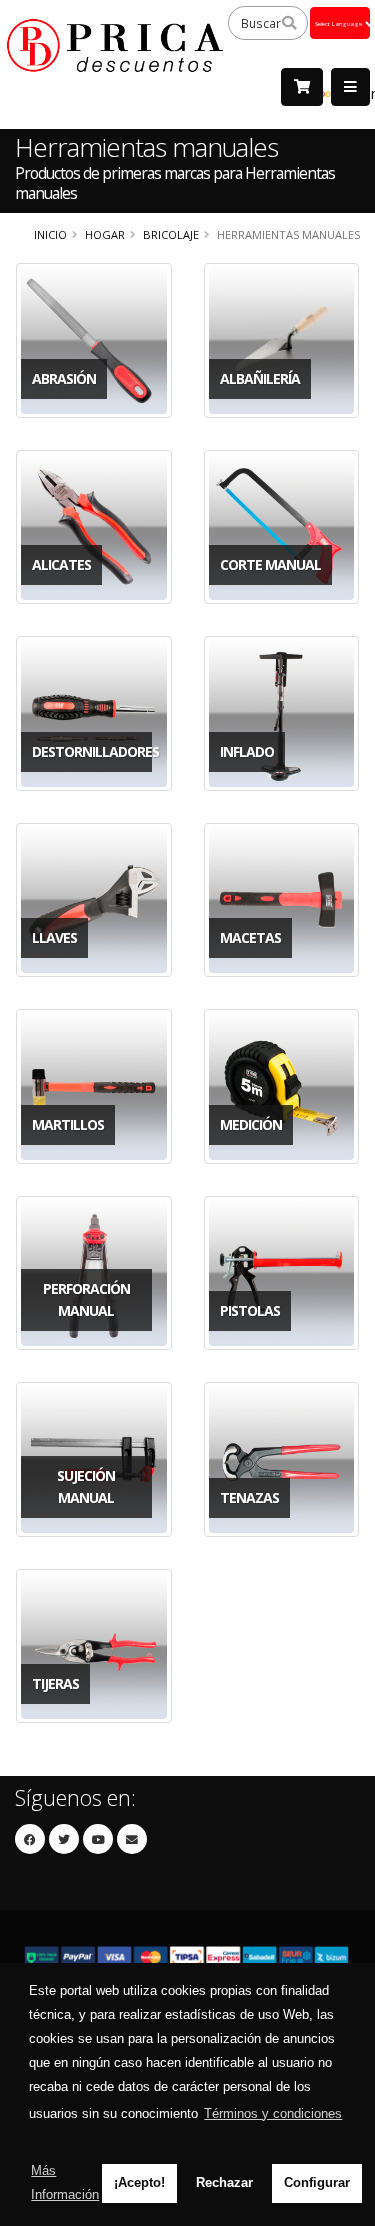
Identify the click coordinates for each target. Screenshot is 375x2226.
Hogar (105, 234)
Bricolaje (171, 234)
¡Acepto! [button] (139, 2182)
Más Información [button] (65, 2182)
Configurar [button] (317, 2182)
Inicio (50, 234)
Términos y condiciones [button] (273, 2113)
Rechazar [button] (224, 2182)
